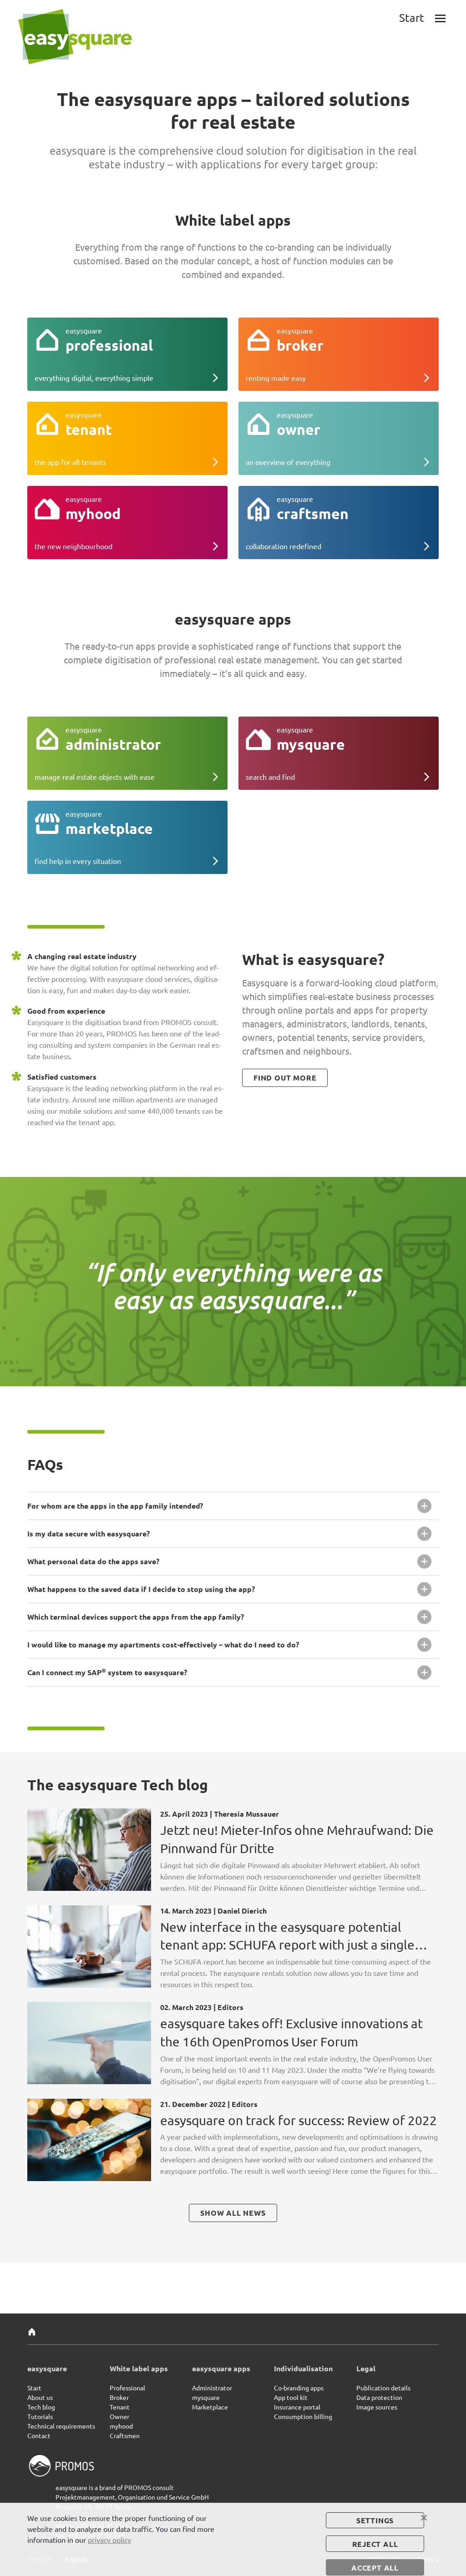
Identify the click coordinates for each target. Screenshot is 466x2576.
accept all (375, 2568)
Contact (39, 2435)
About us (40, 2397)
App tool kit (291, 2397)
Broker (119, 2397)
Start (34, 2388)
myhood (121, 2426)
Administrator (212, 2388)
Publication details (383, 2388)
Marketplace (210, 2407)
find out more (285, 1078)
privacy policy (109, 2540)
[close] (424, 2518)
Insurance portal (297, 2407)
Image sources (377, 2407)
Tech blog (41, 2407)
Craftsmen (125, 2435)
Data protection (379, 2397)
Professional (127, 2388)
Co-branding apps (299, 2388)
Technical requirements (61, 2426)
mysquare (206, 2397)
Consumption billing (303, 2416)
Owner (119, 2416)
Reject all (375, 2544)
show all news (233, 2213)
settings (375, 2520)
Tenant (120, 2407)
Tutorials (40, 2416)
